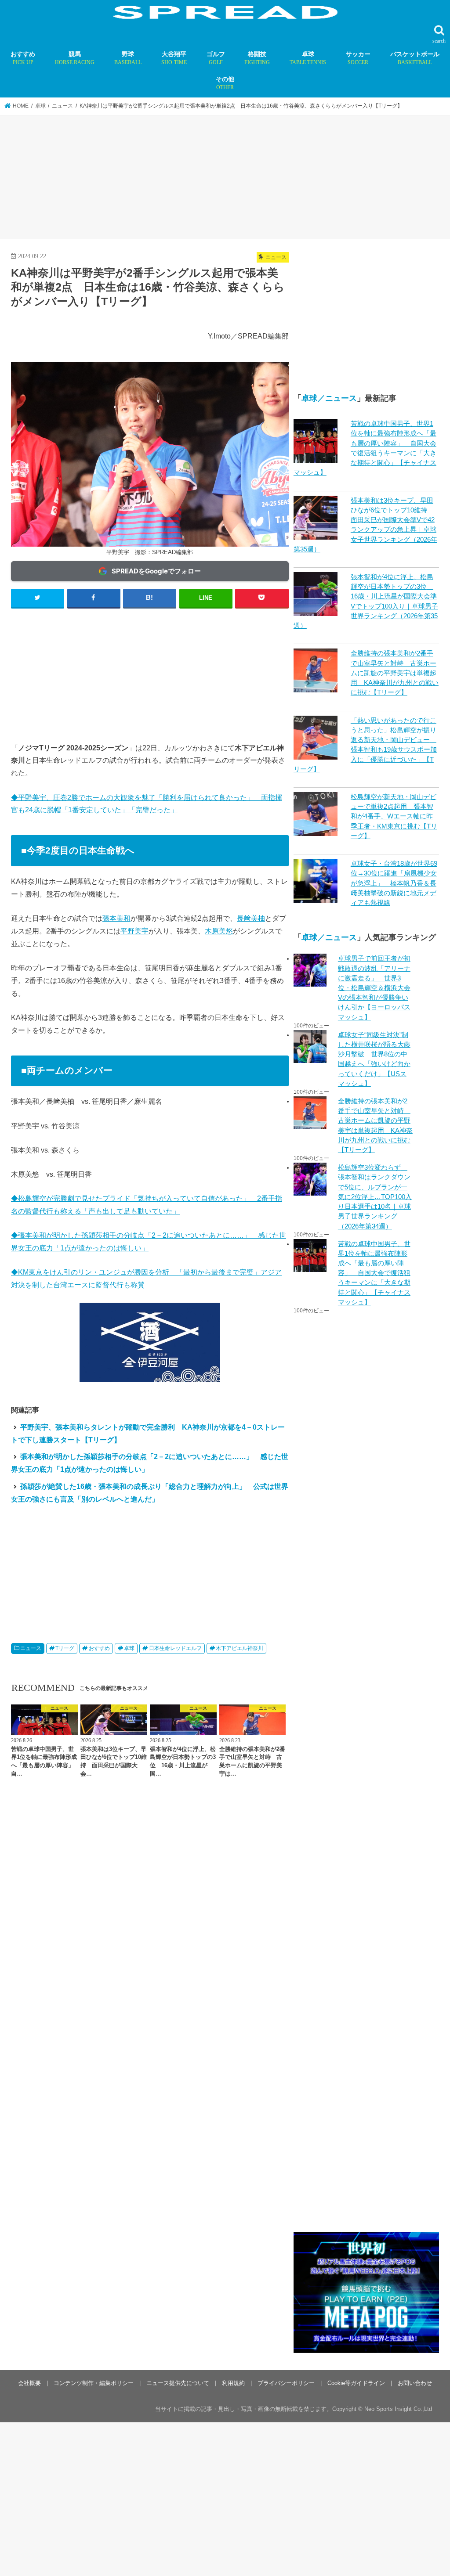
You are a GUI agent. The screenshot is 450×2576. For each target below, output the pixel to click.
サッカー (358, 58)
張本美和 (116, 918)
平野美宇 (134, 931)
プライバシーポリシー (286, 2383)
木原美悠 (219, 931)
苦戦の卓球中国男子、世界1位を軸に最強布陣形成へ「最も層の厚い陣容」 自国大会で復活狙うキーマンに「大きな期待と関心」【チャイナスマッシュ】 (374, 1273)
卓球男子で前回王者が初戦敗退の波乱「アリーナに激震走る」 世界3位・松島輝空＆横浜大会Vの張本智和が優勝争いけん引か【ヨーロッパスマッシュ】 (374, 988)
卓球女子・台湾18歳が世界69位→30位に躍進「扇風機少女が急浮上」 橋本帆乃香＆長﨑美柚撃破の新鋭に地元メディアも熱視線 (394, 883)
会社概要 (29, 2383)
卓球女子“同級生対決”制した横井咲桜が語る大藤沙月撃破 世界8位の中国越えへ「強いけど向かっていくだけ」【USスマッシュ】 (374, 1059)
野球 (128, 58)
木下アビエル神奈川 (240, 1648)
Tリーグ (65, 1648)
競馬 (75, 58)
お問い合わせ (415, 2383)
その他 (225, 83)
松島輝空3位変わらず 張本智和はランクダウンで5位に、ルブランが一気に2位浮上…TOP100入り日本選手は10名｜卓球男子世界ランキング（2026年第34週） (375, 1197)
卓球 (308, 58)
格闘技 (257, 58)
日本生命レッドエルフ (175, 1648)
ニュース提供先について (178, 2383)
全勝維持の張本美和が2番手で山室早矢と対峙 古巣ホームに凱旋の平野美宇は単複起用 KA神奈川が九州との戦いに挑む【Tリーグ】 (395, 673)
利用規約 (233, 2383)
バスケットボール (415, 58)
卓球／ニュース (329, 398)
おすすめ (23, 58)
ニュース (31, 1648)
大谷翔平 (174, 58)
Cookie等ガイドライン (356, 2383)
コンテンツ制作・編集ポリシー (94, 2383)
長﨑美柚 (251, 918)
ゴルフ (216, 58)
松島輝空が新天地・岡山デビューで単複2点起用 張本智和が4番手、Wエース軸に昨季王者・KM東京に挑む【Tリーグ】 (394, 816)
